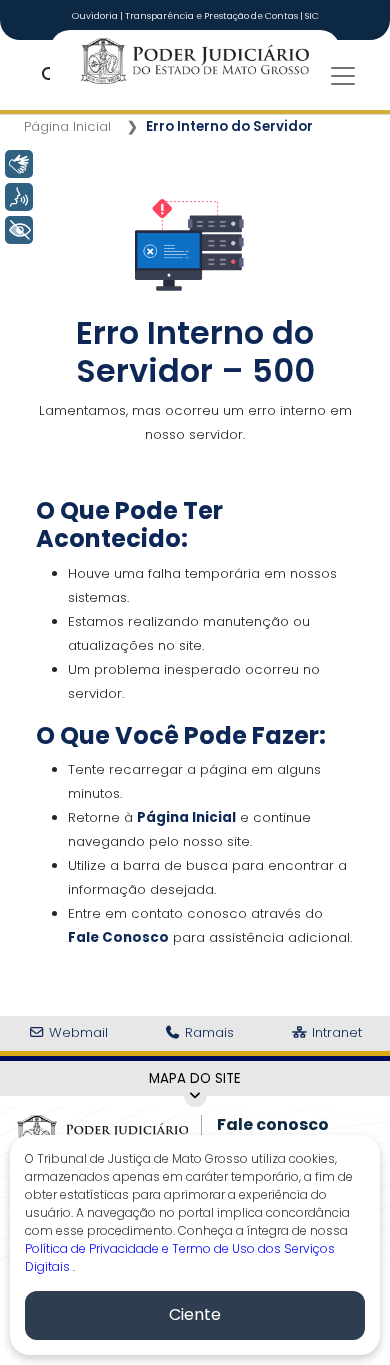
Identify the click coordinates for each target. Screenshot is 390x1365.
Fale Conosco (118, 937)
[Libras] (19, 164)
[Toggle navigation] (343, 76)
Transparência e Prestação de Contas (212, 16)
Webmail (76, 1032)
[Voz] (19, 197)
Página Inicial (67, 126)
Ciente (195, 1314)
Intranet (335, 1032)
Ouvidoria (96, 16)
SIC (312, 16)
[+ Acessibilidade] (19, 230)
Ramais (207, 1032)
